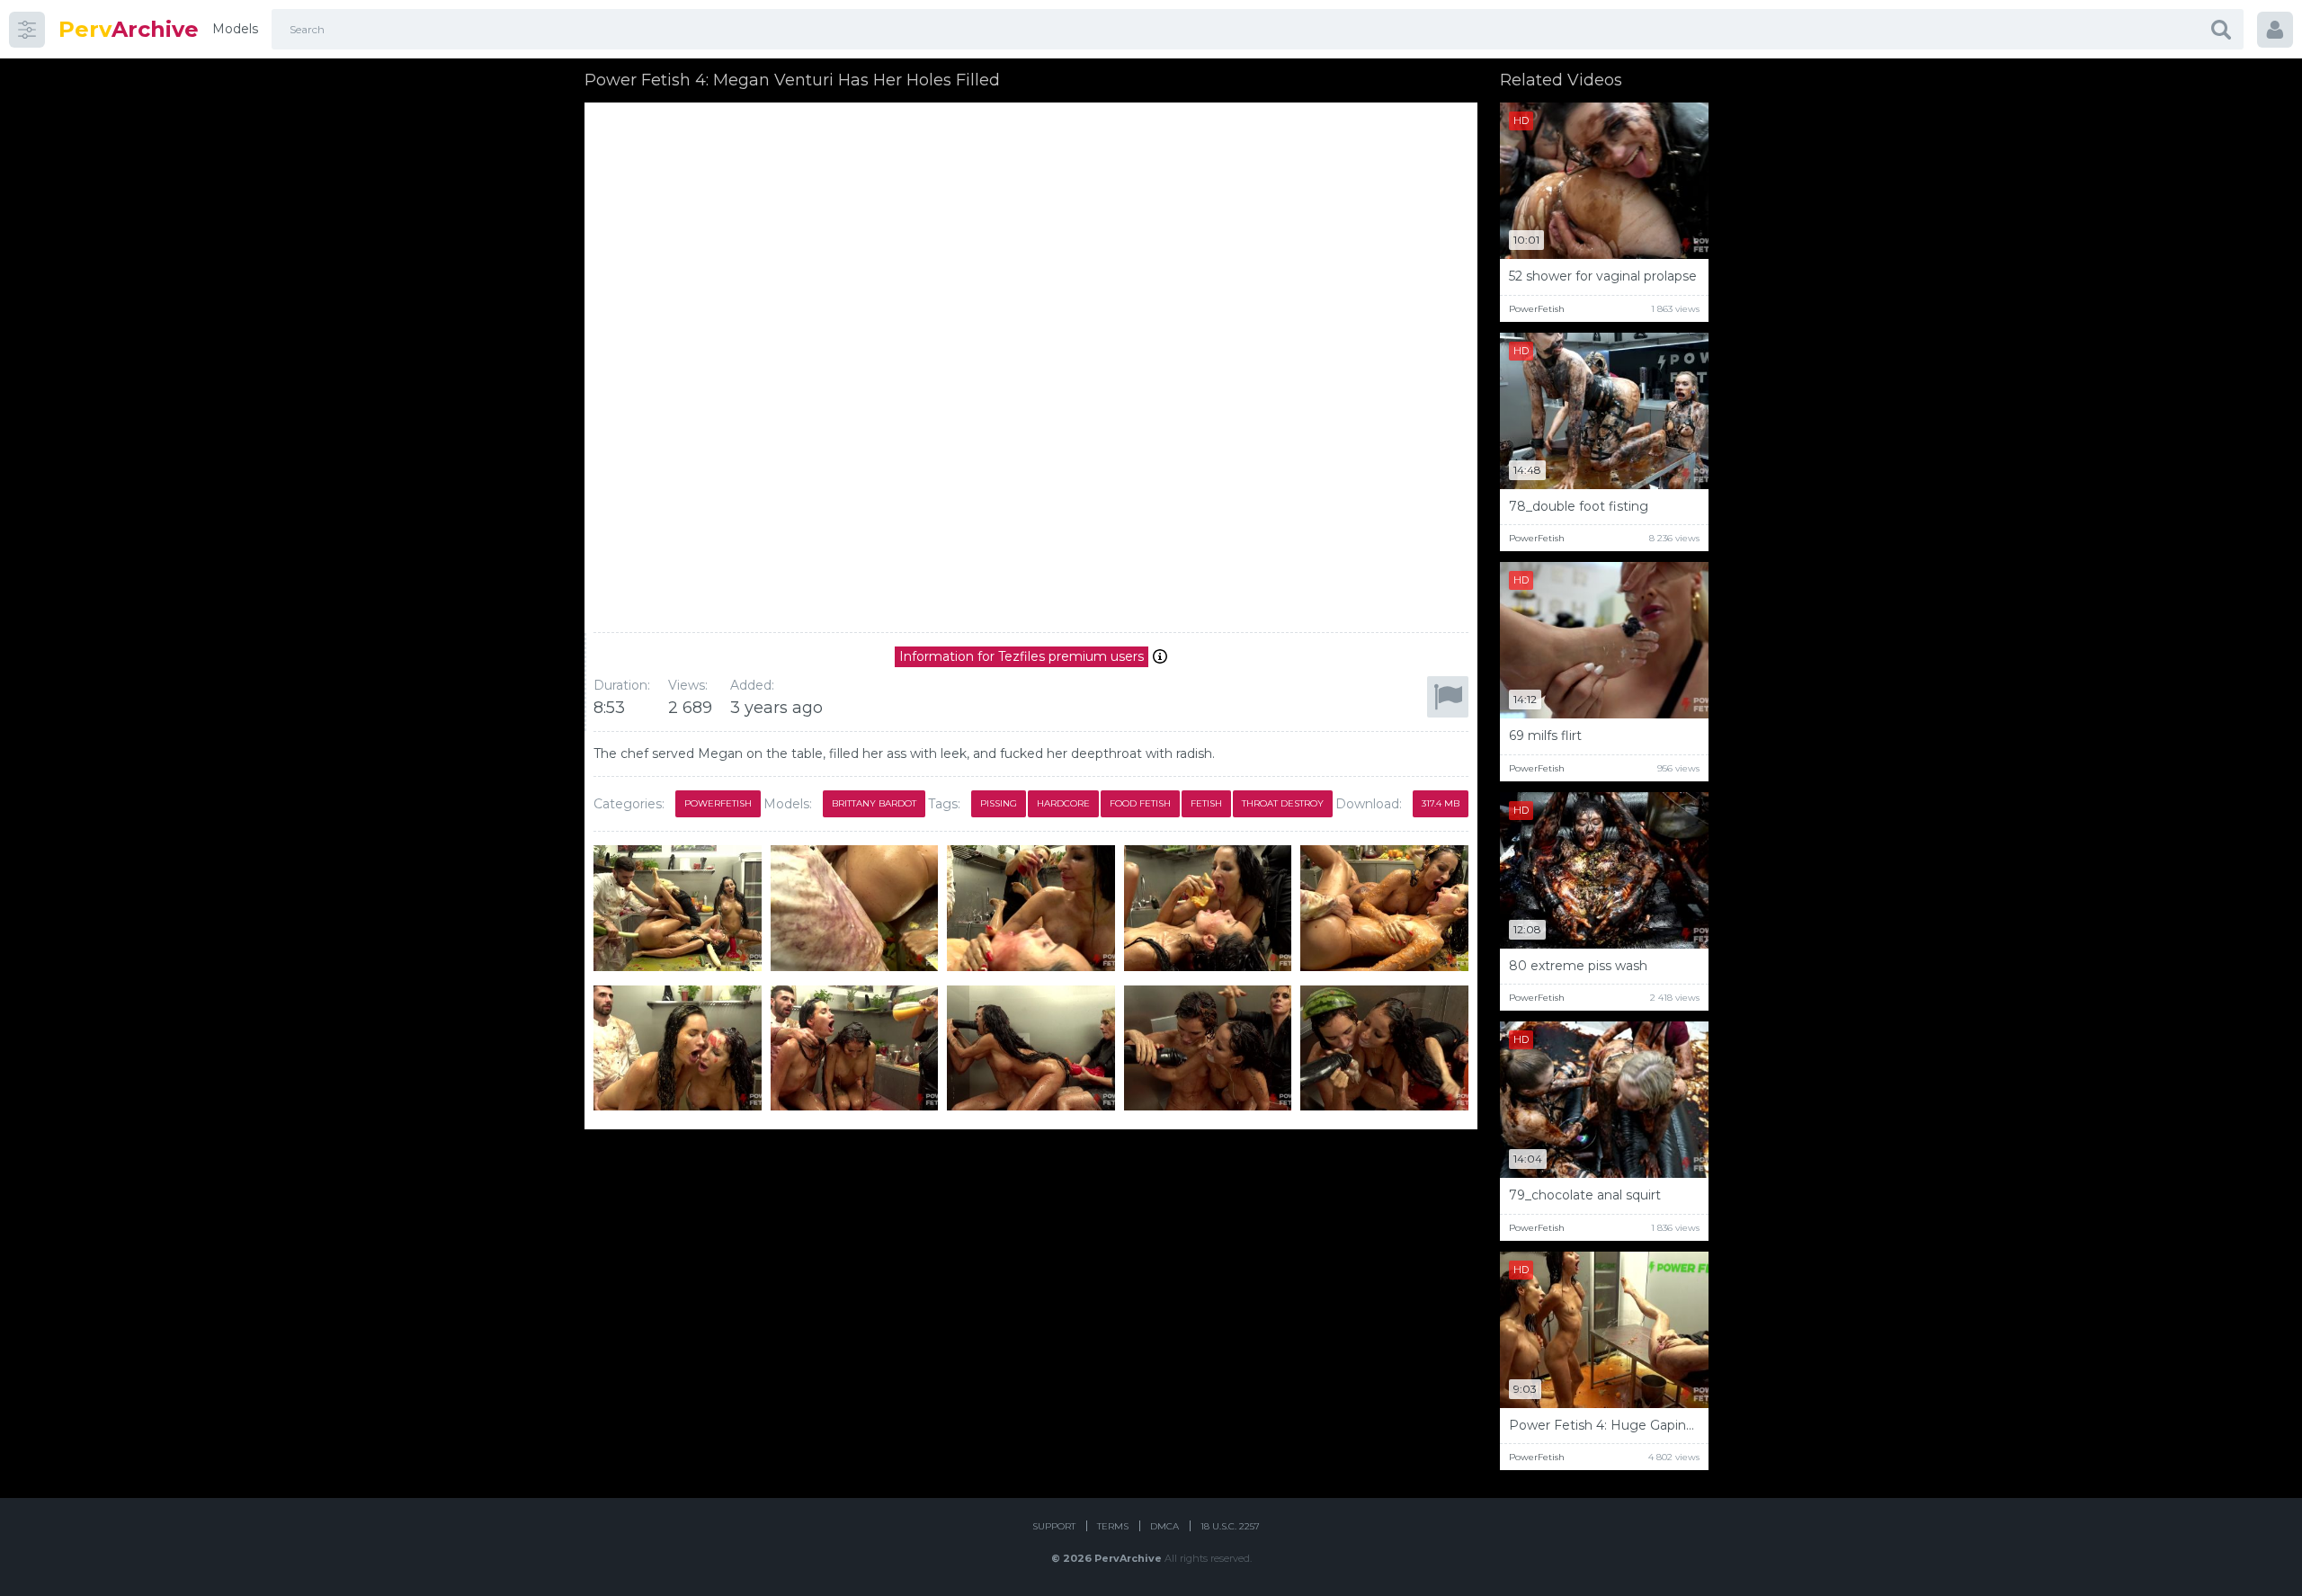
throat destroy (1283, 803)
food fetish (1140, 803)
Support (1054, 1526)
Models (235, 29)
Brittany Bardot (874, 803)
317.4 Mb (1441, 803)
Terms (1113, 1526)
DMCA (1164, 1526)
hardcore (1063, 803)
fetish (1206, 803)
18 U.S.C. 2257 (1230, 1526)
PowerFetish (718, 803)
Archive (129, 29)
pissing (999, 803)
